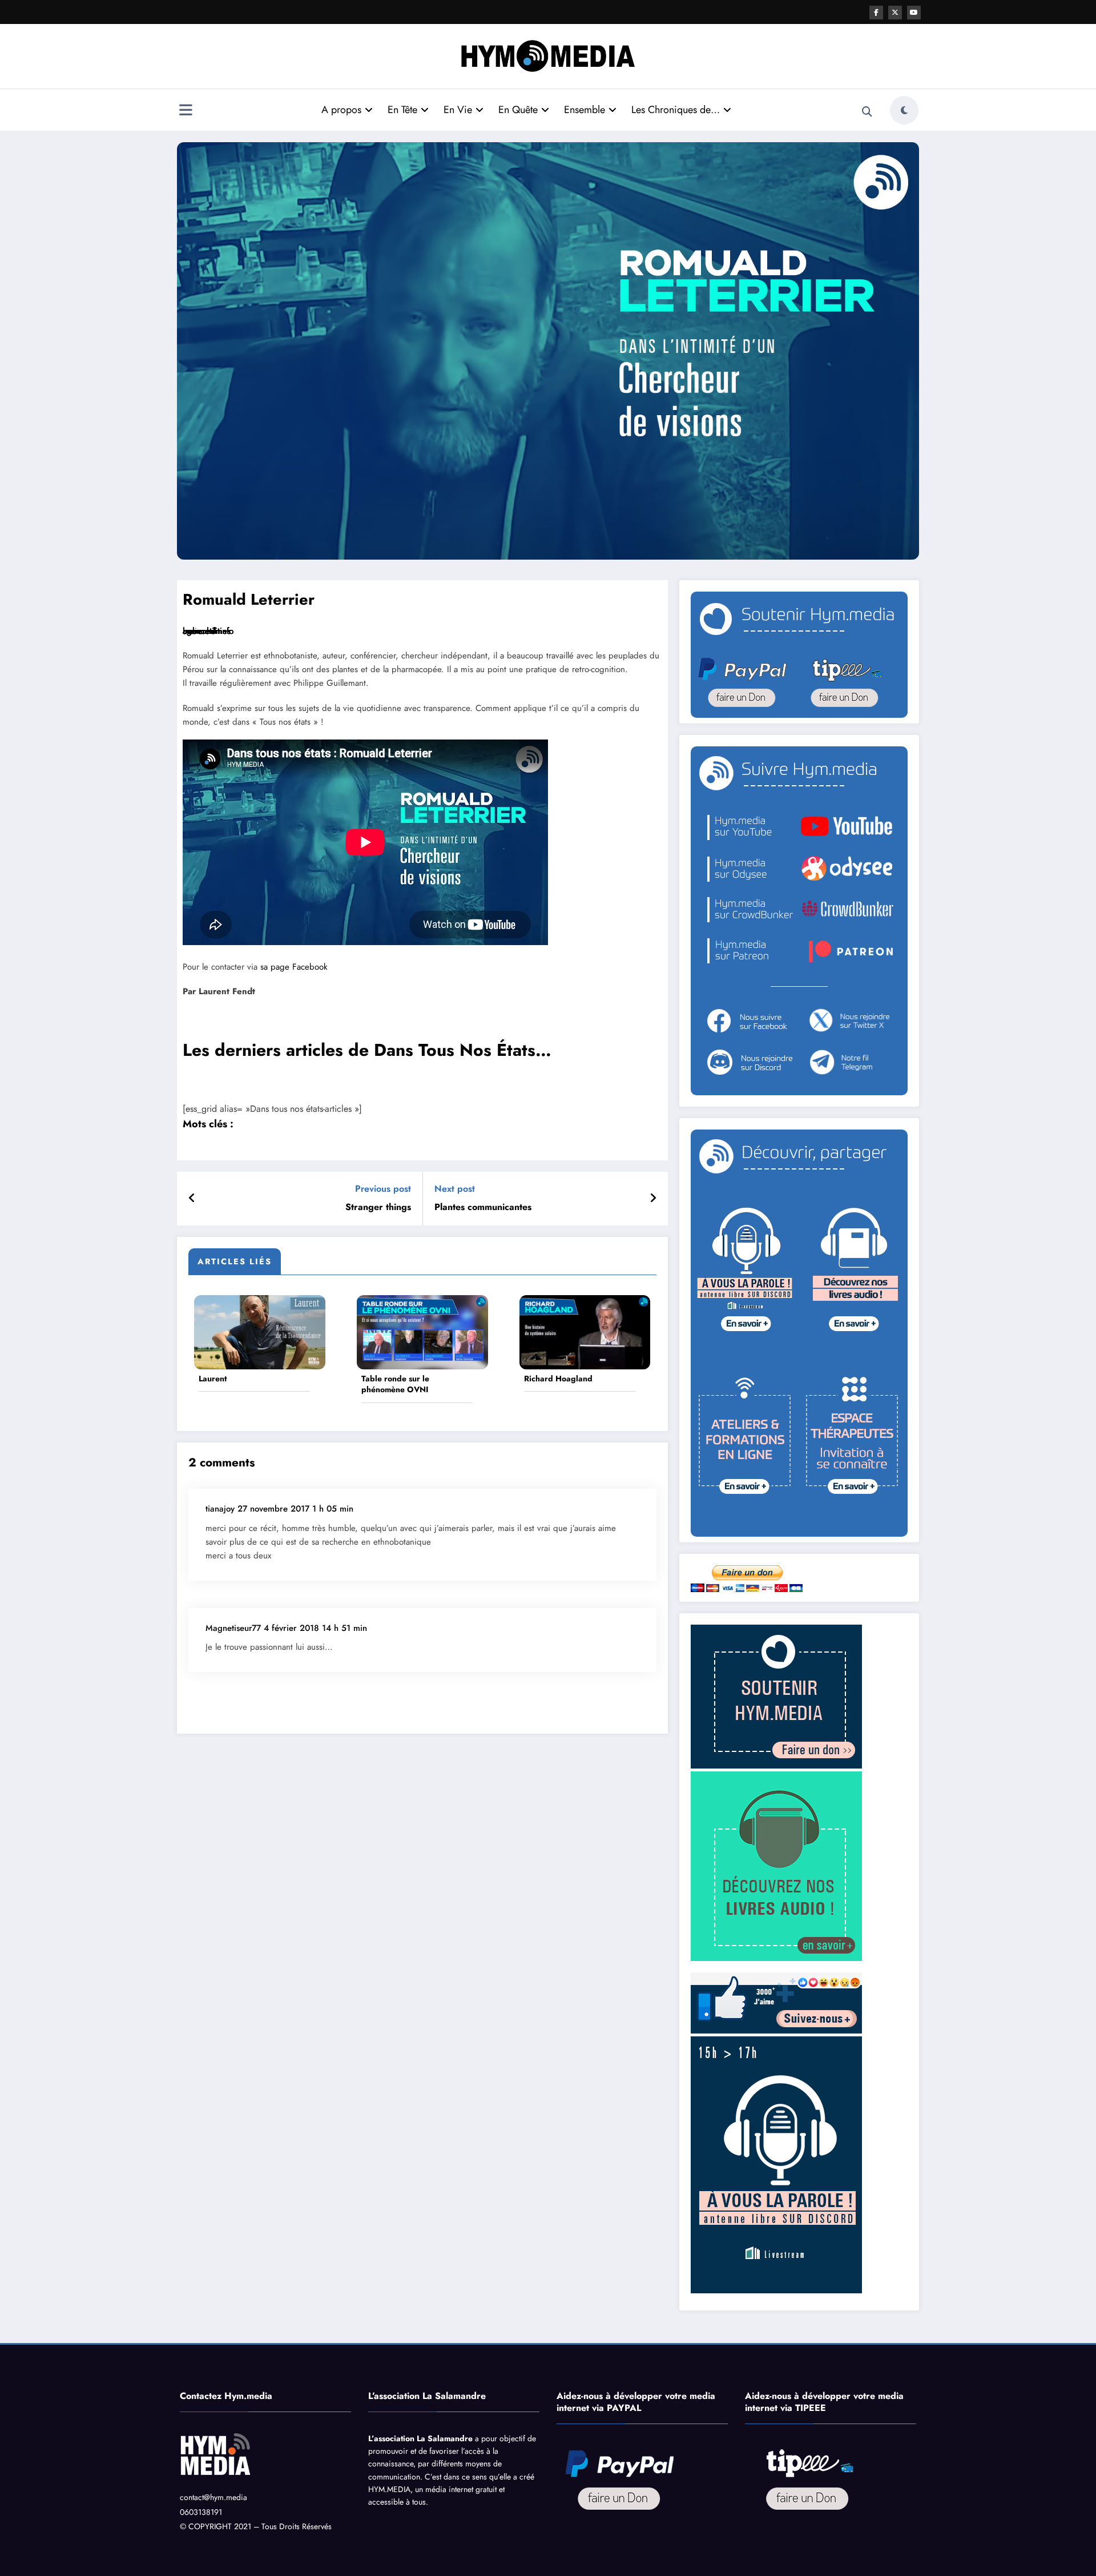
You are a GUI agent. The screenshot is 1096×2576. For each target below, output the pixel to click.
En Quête (518, 110)
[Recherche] (867, 112)
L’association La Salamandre (420, 2438)
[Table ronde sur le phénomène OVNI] (422, 1331)
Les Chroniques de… (676, 110)
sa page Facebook (294, 967)
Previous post (383, 1189)
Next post (455, 1189)
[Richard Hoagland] (585, 1331)
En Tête (402, 110)
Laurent (213, 1379)
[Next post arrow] (653, 1199)
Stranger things (378, 1207)
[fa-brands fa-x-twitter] (895, 13)
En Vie (458, 110)
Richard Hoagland (558, 1379)
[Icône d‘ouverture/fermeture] (186, 111)
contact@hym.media (213, 2497)
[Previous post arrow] (192, 1199)
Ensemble (585, 110)
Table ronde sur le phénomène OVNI (395, 1385)
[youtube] (914, 13)
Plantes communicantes (483, 1207)
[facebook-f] (876, 13)
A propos (341, 110)
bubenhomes (207, 631)
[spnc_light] (904, 110)
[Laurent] (260, 1331)
